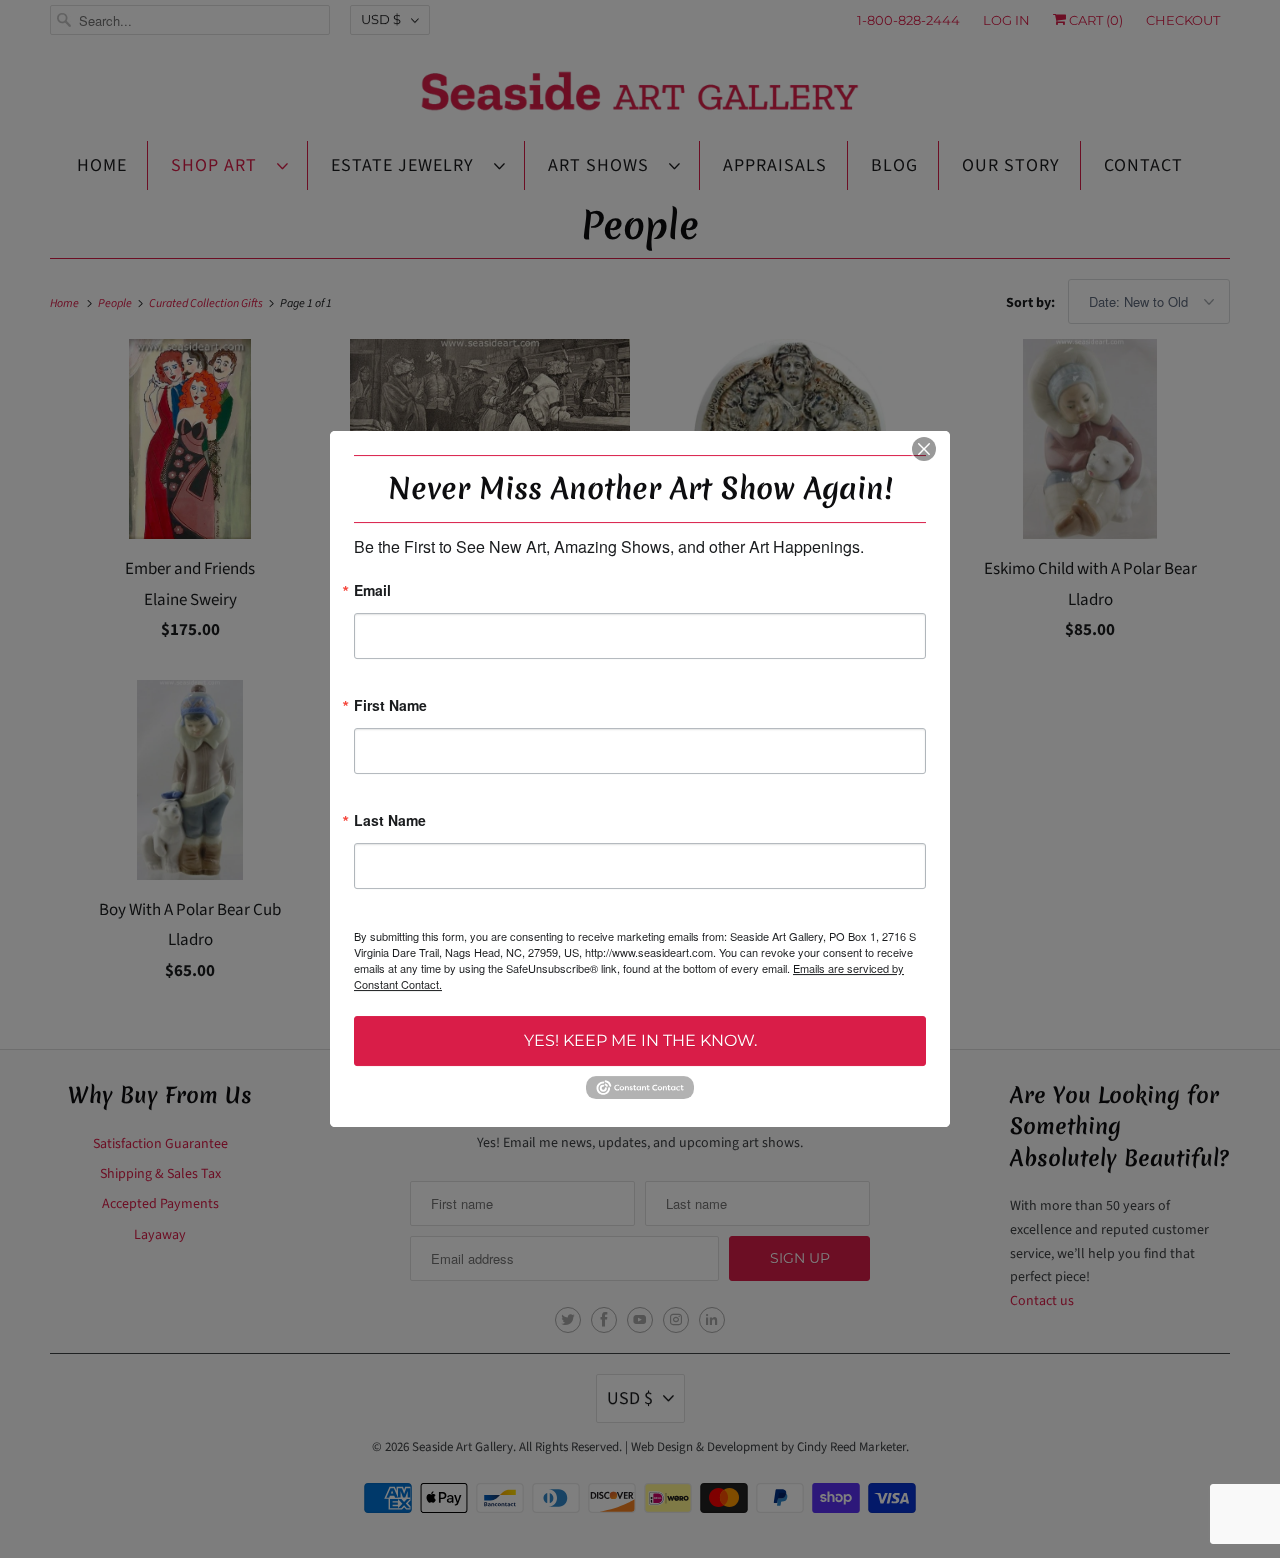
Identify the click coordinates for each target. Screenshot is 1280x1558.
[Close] (924, 449)
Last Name (390, 821)
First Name (390, 706)
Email (372, 591)
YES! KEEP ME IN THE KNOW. (640, 1040)
